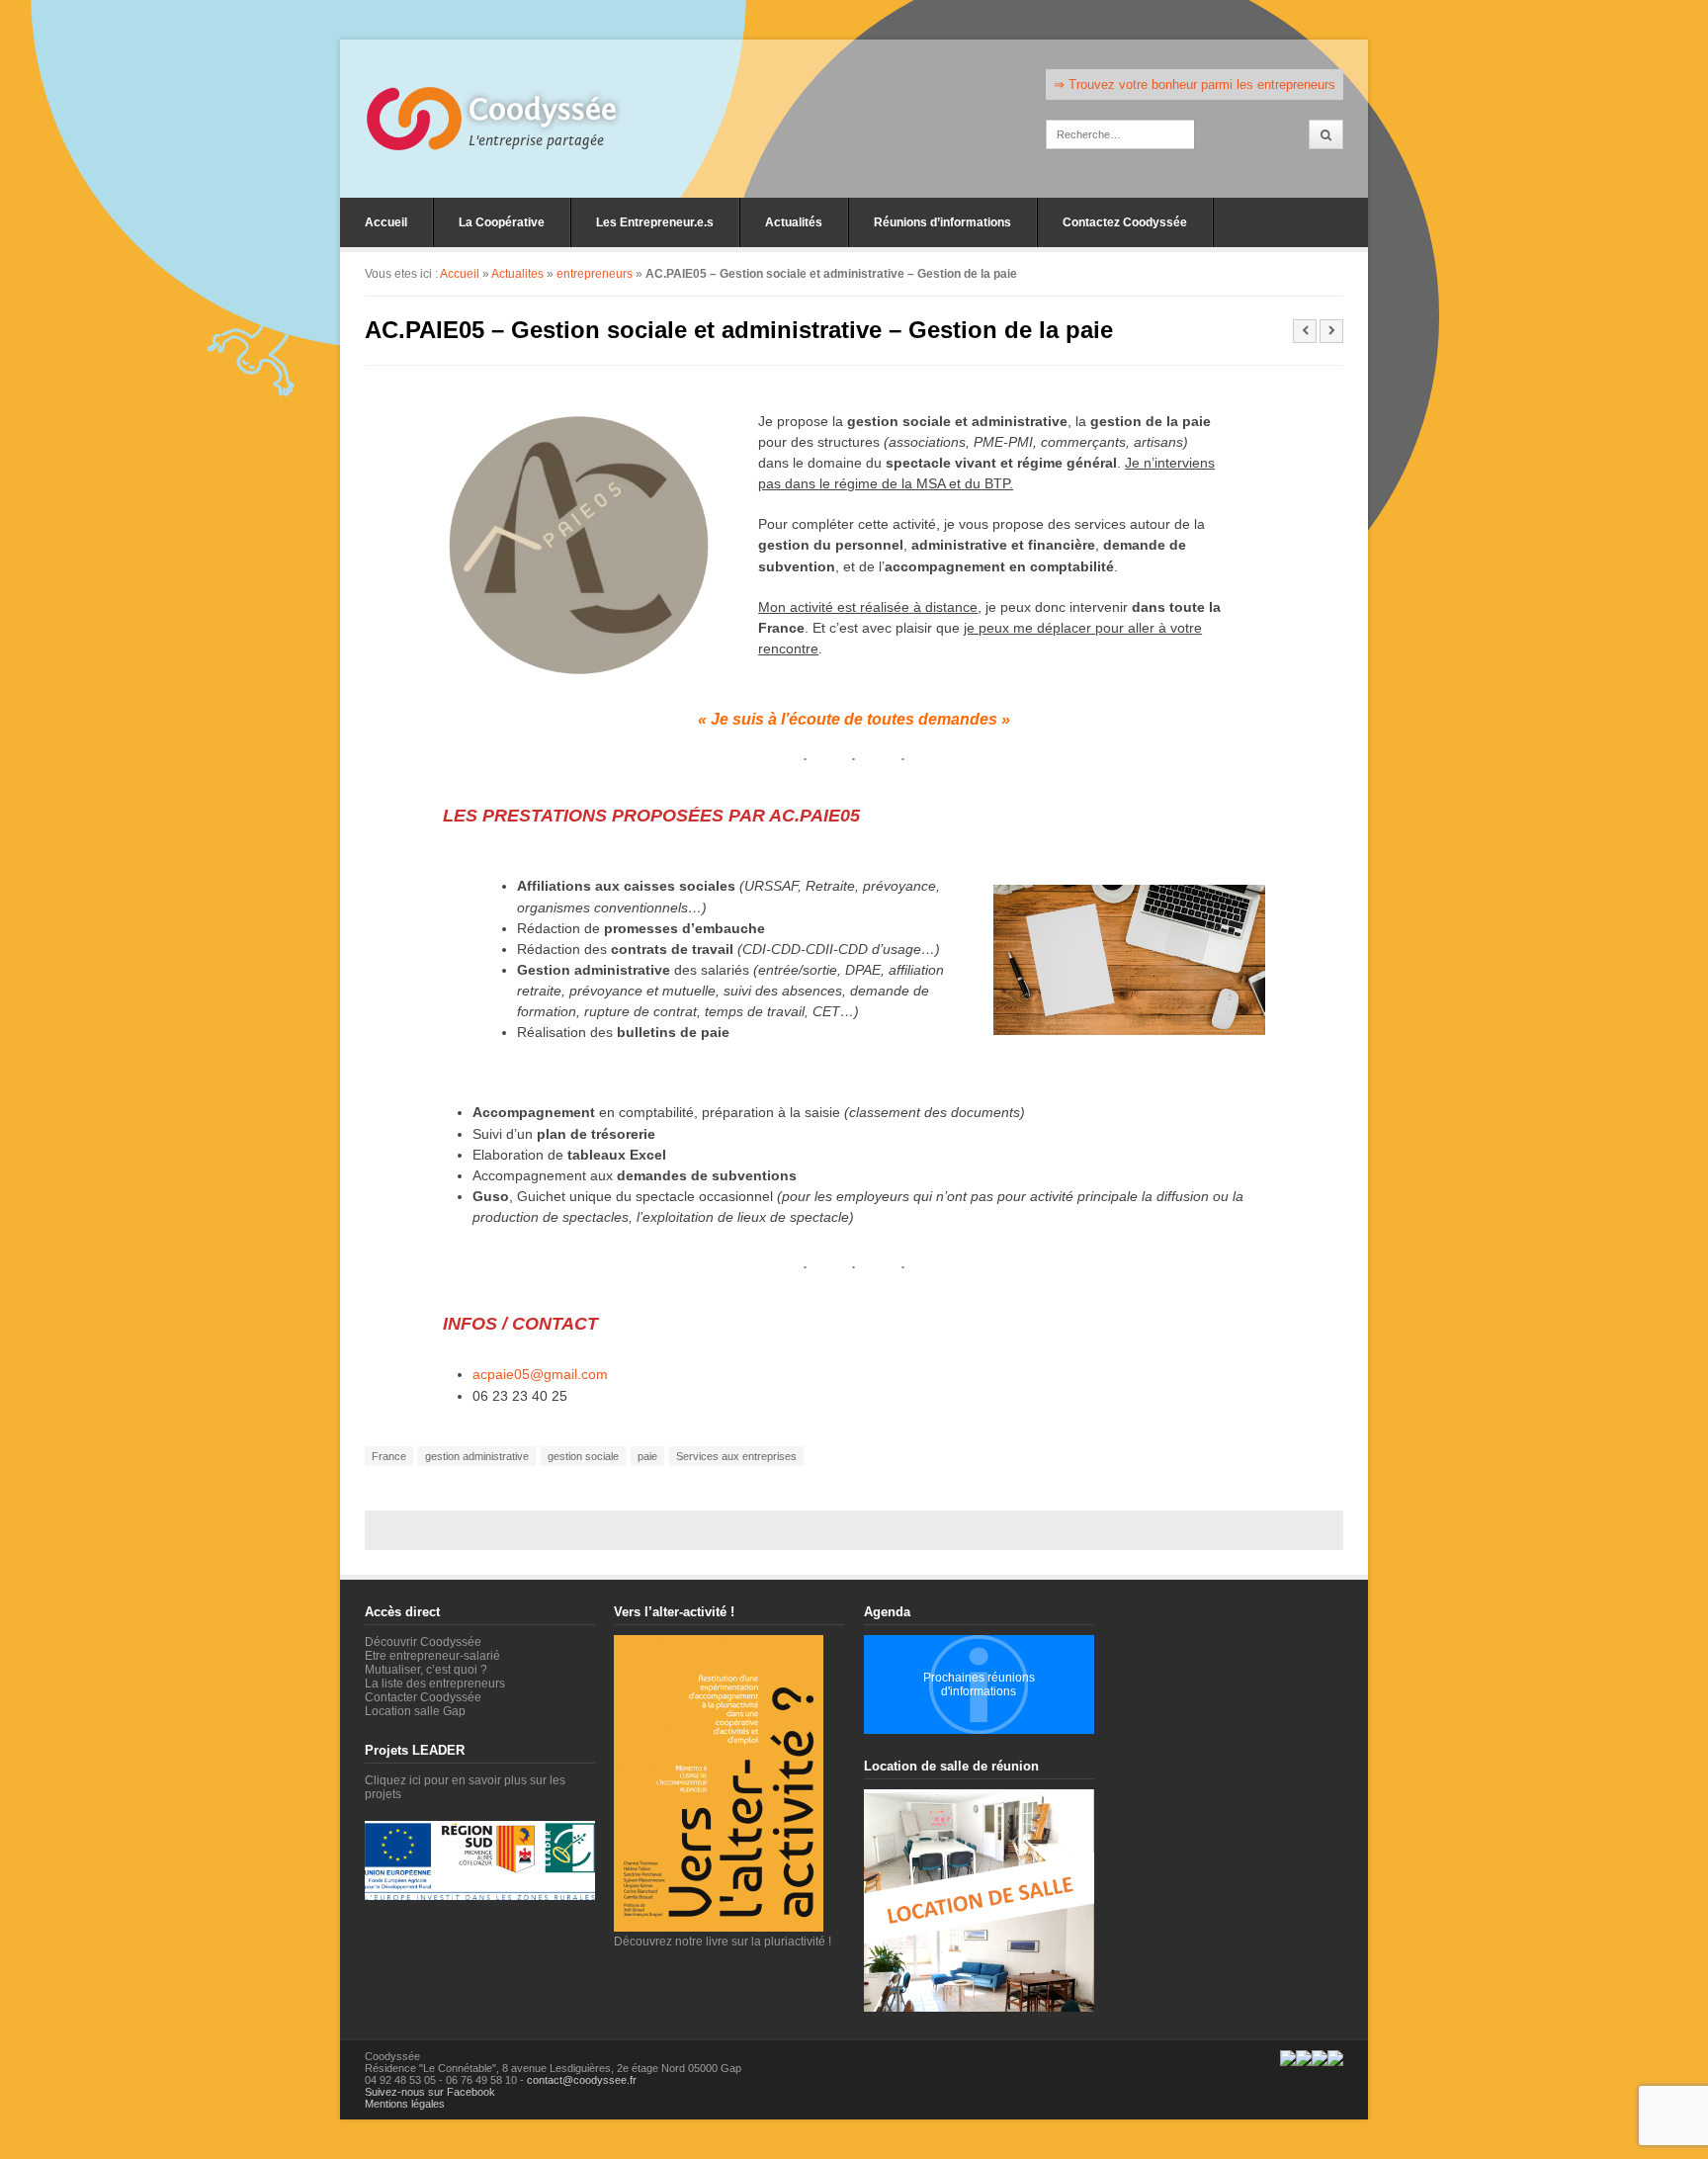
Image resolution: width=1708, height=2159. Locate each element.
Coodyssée (543, 110)
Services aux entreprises (736, 1456)
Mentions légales (405, 2104)
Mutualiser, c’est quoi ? (426, 1670)
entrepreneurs (595, 274)
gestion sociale (583, 1456)
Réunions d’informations (942, 222)
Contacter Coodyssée (423, 1697)
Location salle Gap (415, 1711)
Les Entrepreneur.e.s (655, 222)
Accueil (386, 222)
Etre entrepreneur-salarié (432, 1656)
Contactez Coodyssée (1125, 222)
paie (647, 1456)
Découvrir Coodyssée (423, 1642)
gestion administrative (477, 1456)
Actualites (517, 274)
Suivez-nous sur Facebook (430, 2092)
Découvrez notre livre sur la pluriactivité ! (723, 1942)
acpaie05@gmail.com (540, 1374)
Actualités (794, 222)
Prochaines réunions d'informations (979, 1684)
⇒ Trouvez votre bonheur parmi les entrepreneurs (1195, 85)
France (389, 1456)
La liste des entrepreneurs (435, 1684)
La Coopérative (502, 222)
